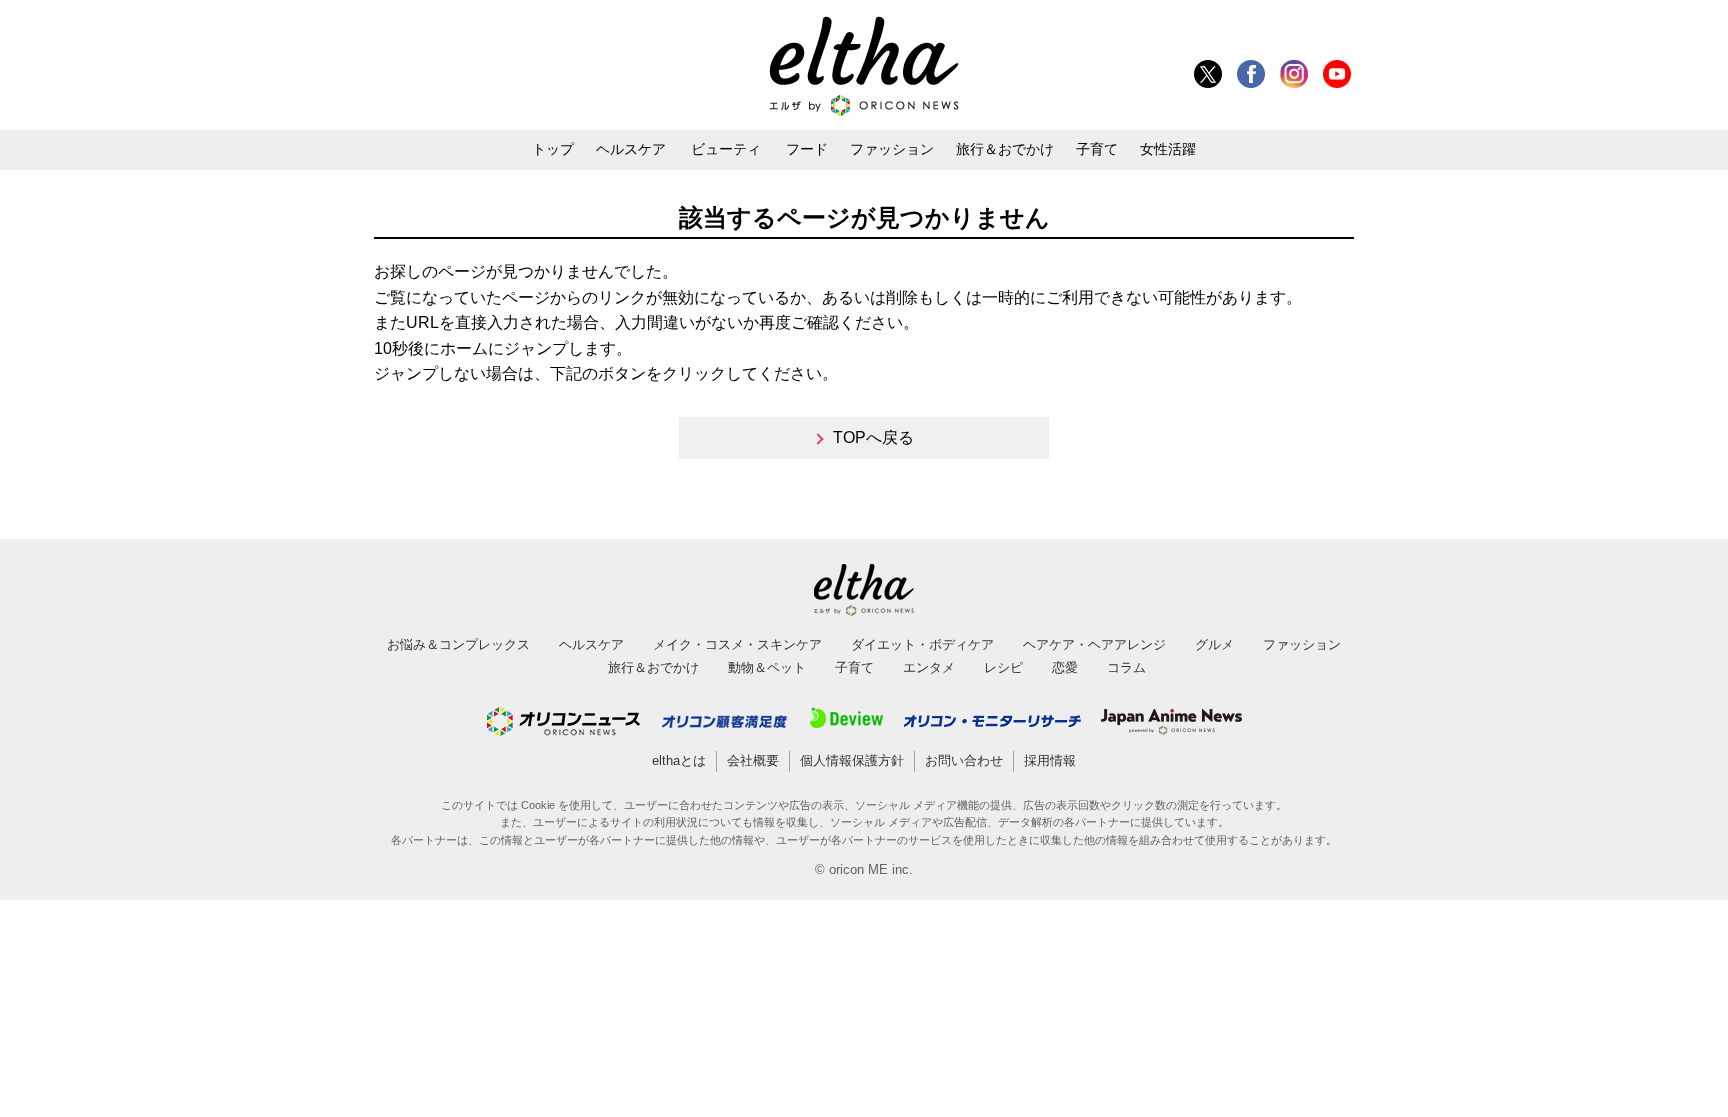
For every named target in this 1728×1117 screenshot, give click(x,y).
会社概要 (753, 760)
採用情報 (1050, 760)
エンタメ (929, 667)
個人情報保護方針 (852, 760)
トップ (553, 149)
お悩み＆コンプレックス (458, 644)
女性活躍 (1168, 149)
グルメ (1214, 644)
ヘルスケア (631, 149)
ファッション (892, 149)
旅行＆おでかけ (1005, 149)
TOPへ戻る (873, 437)
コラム (1126, 667)
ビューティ (726, 149)
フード (807, 149)
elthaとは (679, 760)
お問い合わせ (964, 760)
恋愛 (1065, 667)
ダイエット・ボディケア (922, 644)
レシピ (1003, 667)
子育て (1097, 149)
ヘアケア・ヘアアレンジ (1094, 644)
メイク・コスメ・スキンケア (737, 644)
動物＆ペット (767, 667)
